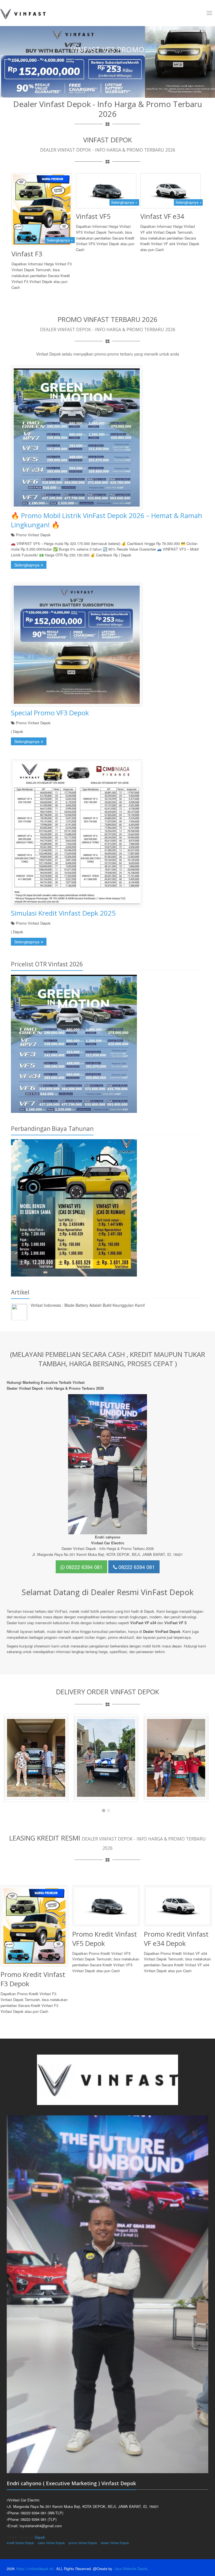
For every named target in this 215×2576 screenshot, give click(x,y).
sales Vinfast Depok (51, 2543)
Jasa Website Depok (131, 2569)
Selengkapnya (27, 565)
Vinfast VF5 (93, 216)
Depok (40, 2537)
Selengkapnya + (60, 240)
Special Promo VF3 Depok (50, 713)
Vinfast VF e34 (162, 216)
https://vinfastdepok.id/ (35, 2569)
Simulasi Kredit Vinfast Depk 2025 (63, 913)
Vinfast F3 (27, 254)
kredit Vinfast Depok (20, 2543)
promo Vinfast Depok (83, 2543)
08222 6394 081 (84, 1567)
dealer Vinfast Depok (115, 2543)
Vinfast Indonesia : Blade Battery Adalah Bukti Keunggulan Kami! (88, 1305)
